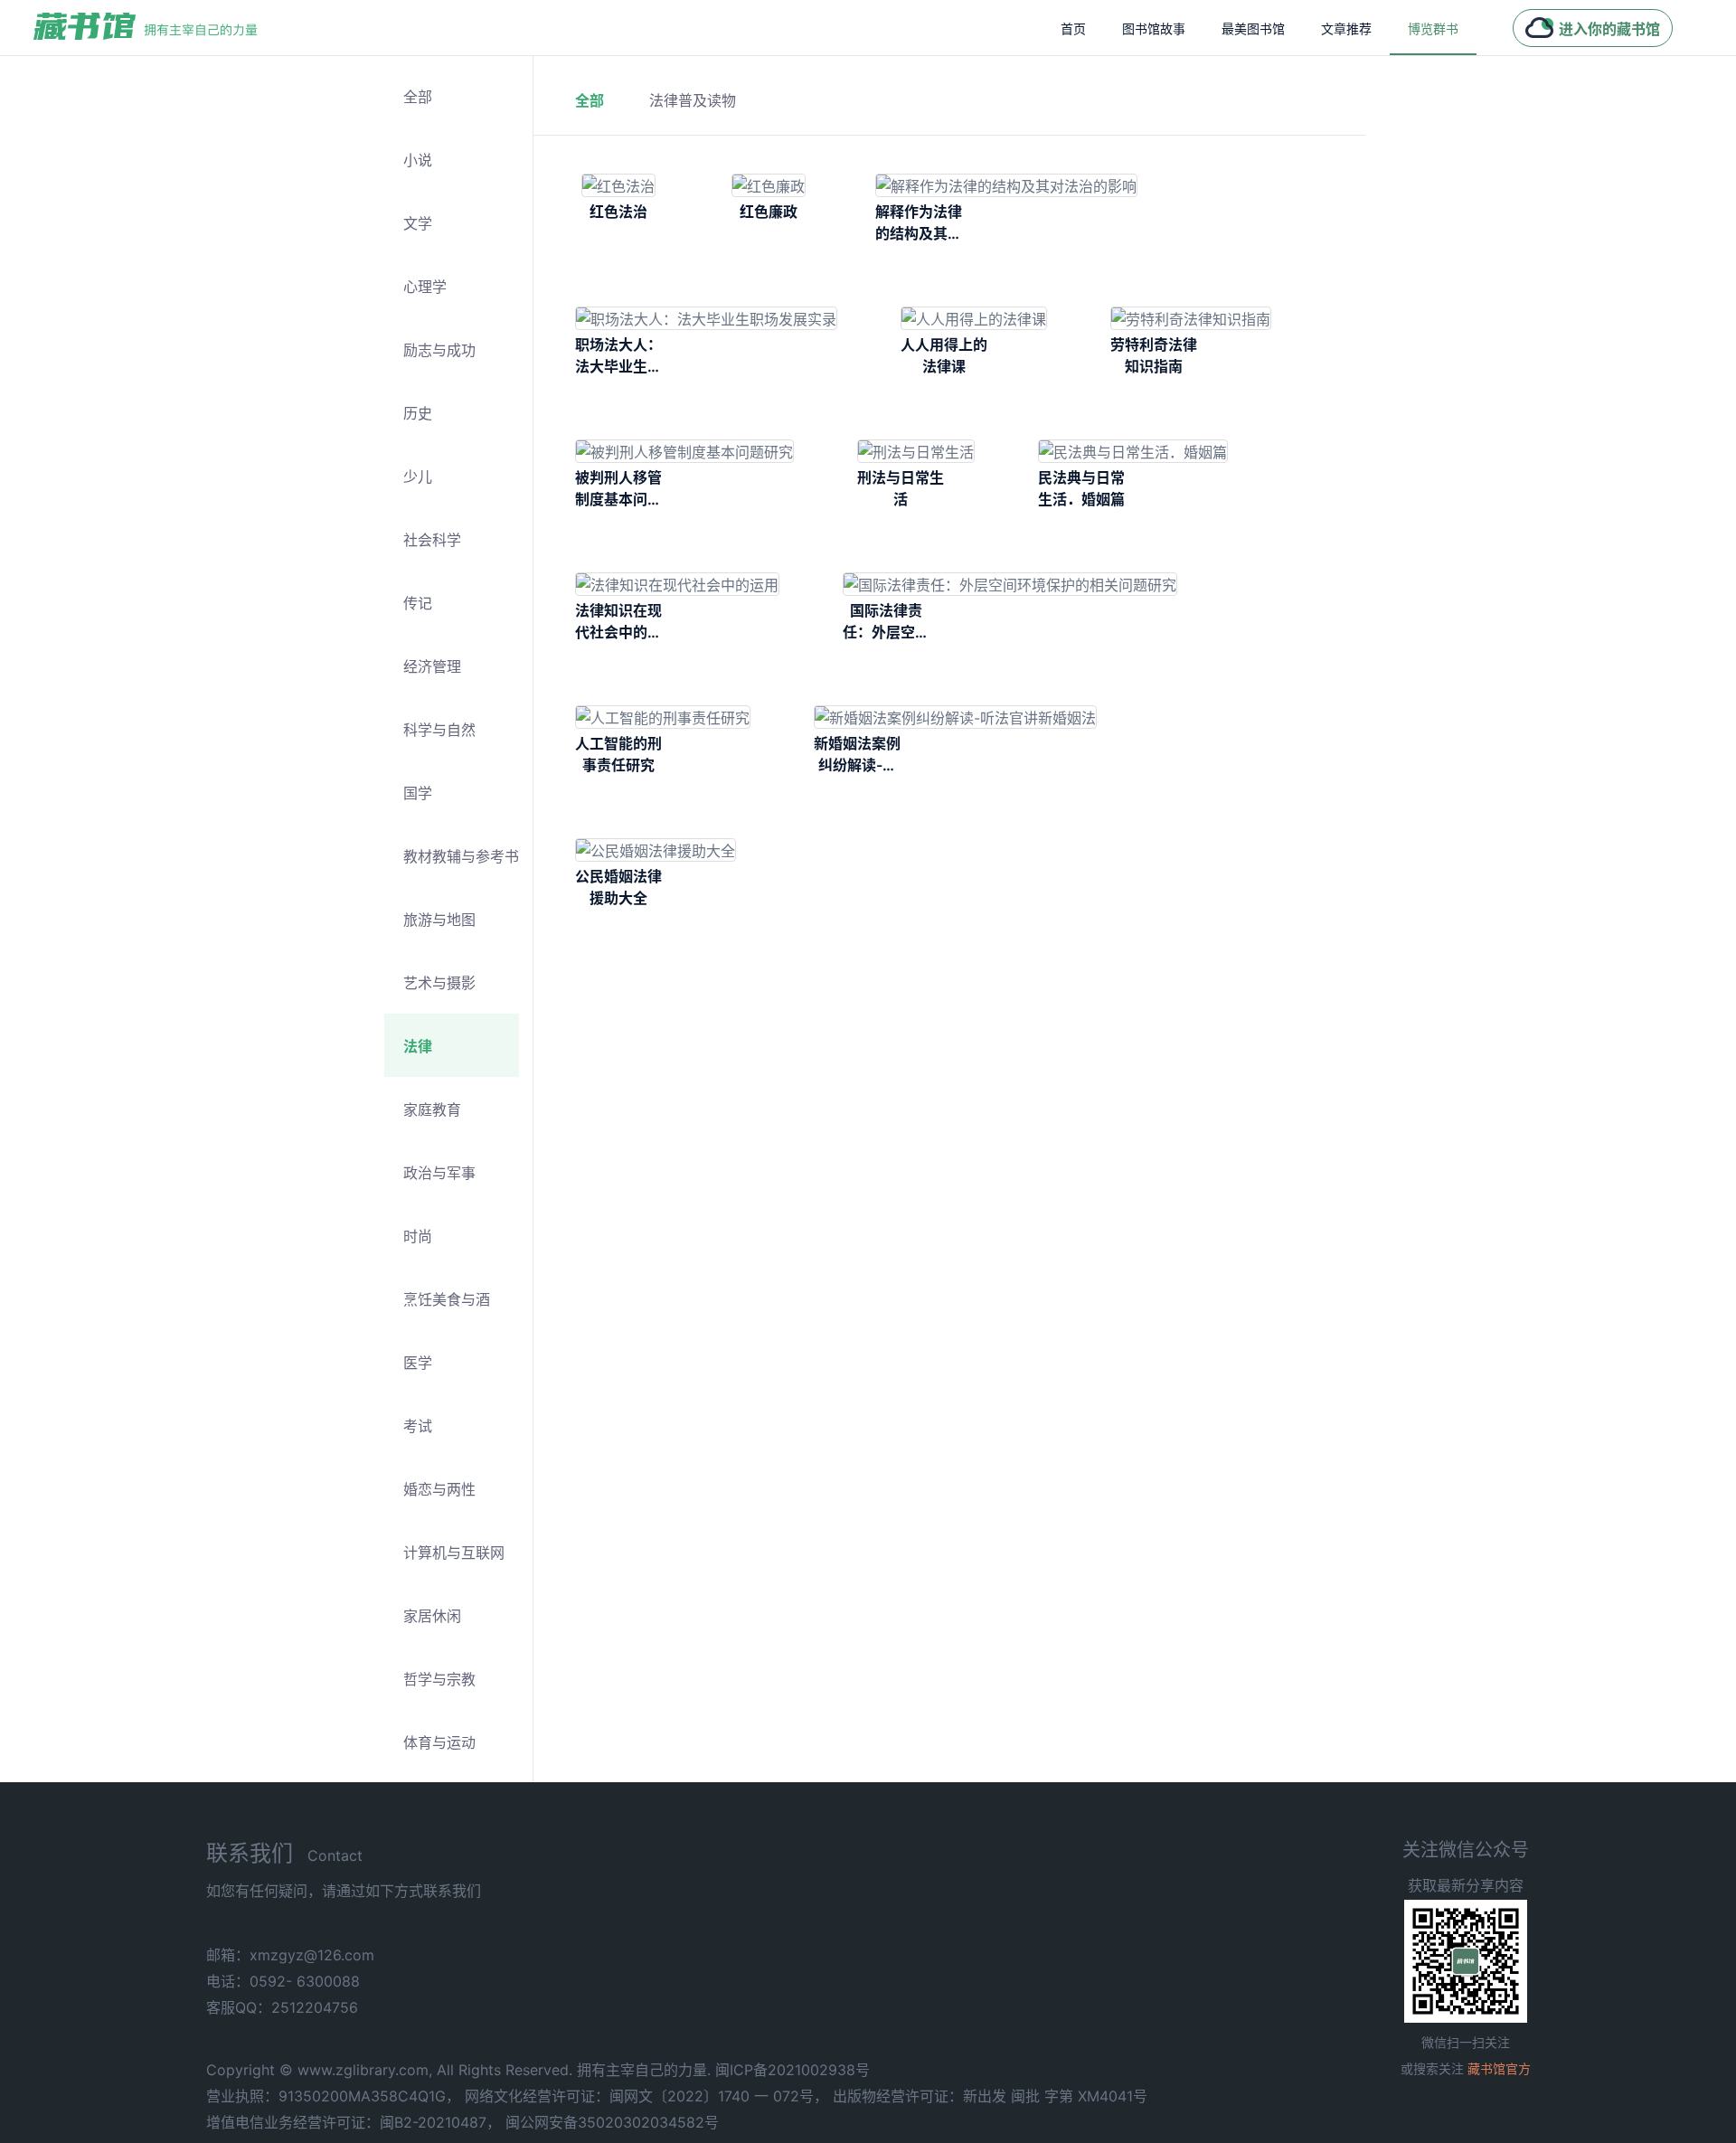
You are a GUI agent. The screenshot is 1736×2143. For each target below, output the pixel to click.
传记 (418, 603)
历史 (418, 413)
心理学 (425, 287)
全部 (418, 97)
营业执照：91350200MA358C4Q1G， (333, 2096)
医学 (418, 1363)
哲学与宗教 (439, 1679)
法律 (418, 1046)
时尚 (418, 1236)
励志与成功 (439, 350)
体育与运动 (439, 1742)
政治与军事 (439, 1173)
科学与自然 (439, 730)
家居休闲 (432, 1616)
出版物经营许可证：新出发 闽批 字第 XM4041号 (990, 2096)
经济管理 (432, 666)
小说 (418, 160)
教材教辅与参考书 (461, 856)
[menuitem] (1073, 28)
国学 (418, 793)
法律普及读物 (693, 100)
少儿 (418, 477)
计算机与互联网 (454, 1553)
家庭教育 (432, 1109)
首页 (1073, 28)
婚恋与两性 (439, 1489)
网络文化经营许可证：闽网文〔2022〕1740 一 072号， (646, 2096)
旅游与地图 (439, 920)
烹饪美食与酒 (447, 1299)
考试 (418, 1426)
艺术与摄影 (439, 983)
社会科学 (432, 540)
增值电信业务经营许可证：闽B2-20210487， (354, 2122)
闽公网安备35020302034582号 (612, 2122)
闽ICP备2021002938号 (793, 2070)
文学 (418, 223)
